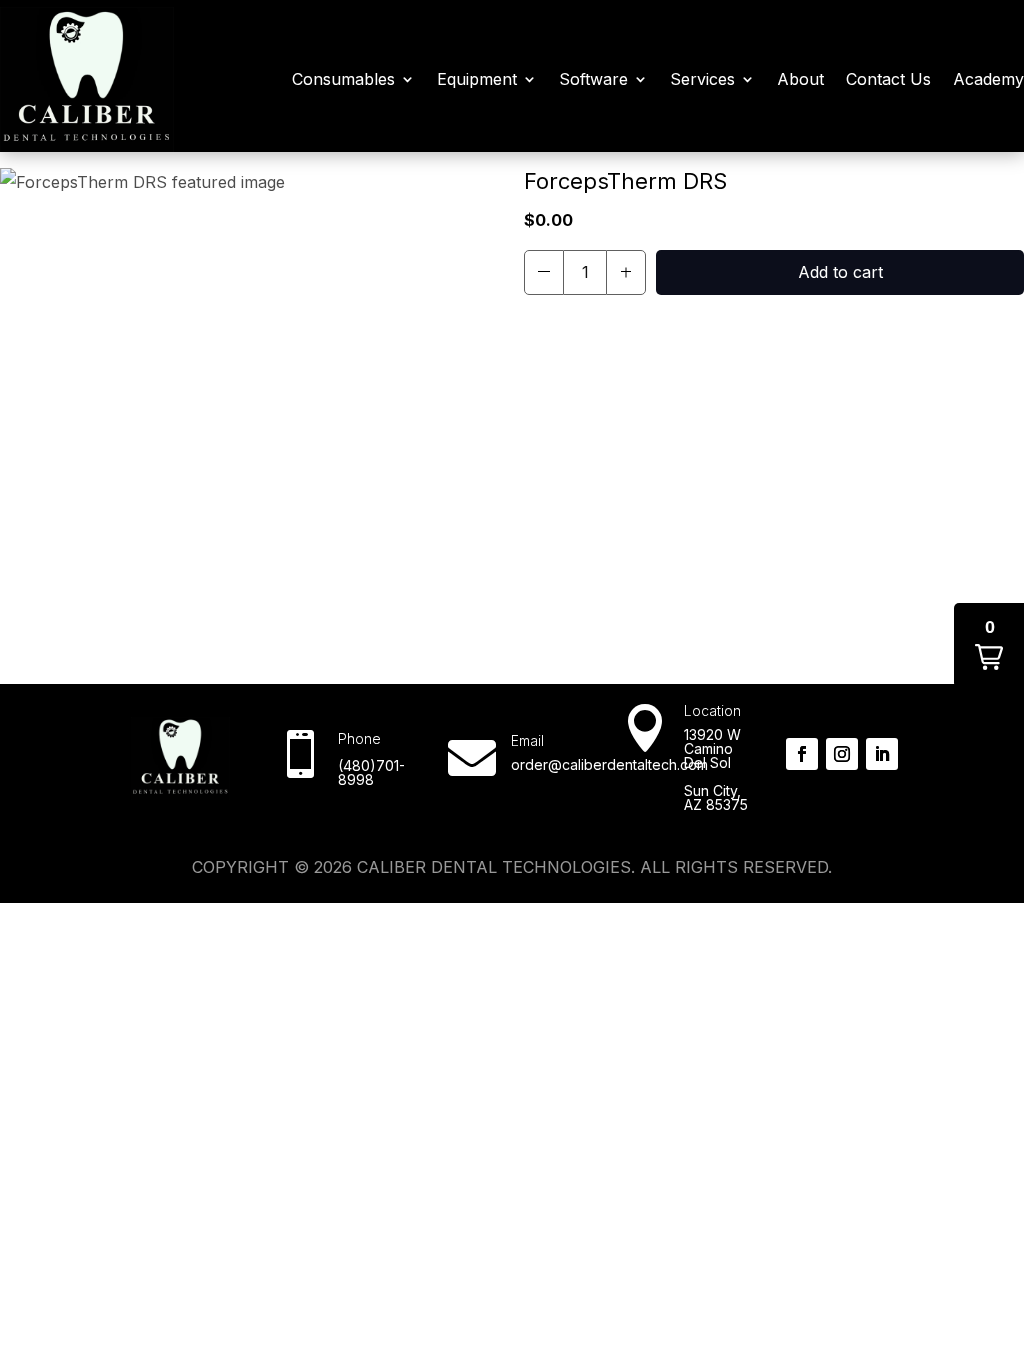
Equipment (477, 79)
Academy (988, 79)
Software (593, 79)
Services (702, 79)
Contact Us (888, 79)
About (800, 79)
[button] (544, 272)
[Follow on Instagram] (842, 754)
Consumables (343, 79)
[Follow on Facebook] (802, 754)
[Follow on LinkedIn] (882, 754)
